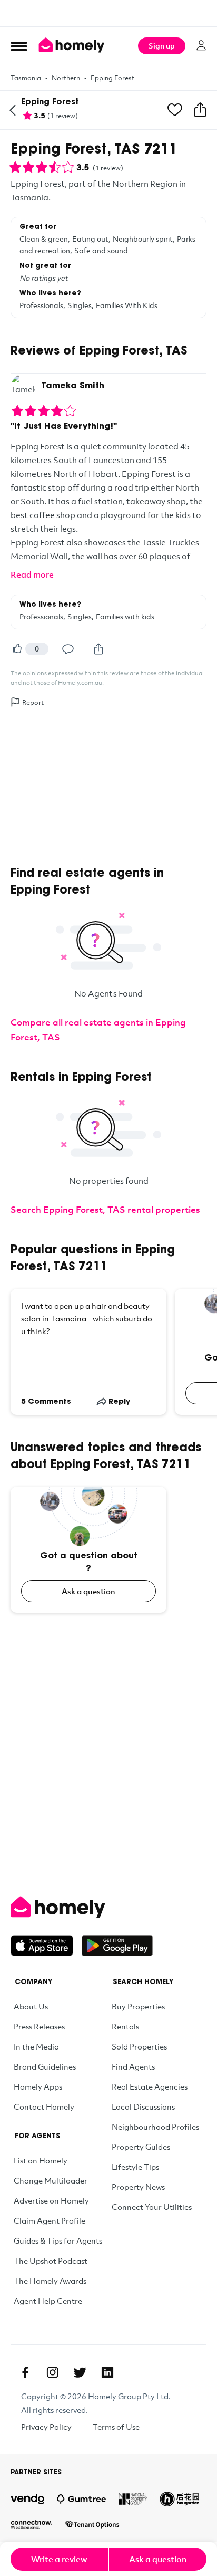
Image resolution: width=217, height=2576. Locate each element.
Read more (32, 574)
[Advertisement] (108, 13)
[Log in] (201, 45)
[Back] (13, 110)
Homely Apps (38, 2086)
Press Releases (39, 2026)
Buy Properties (138, 2006)
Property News (138, 2187)
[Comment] (68, 649)
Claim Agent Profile (50, 2220)
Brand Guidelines (45, 2066)
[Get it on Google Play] (117, 1946)
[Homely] (108, 1907)
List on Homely (41, 2160)
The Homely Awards (50, 2281)
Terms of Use (116, 2427)
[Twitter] (80, 2372)
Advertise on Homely (51, 2200)
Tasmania (26, 78)
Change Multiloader (51, 2180)
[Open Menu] (19, 46)
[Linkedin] (107, 2372)
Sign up (162, 46)
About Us (31, 2006)
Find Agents (133, 2066)
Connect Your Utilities (152, 2207)
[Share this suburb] (200, 110)
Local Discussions (143, 2106)
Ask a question (88, 1591)
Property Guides (141, 2147)
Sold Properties (139, 2046)
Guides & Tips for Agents (58, 2240)
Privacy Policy (46, 2427)
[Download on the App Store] (46, 1946)
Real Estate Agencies (150, 2086)
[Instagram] (53, 2372)
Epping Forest (112, 78)
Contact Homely (44, 2106)
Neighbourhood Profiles (155, 2127)
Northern (66, 78)
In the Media (36, 2046)
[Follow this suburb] (175, 110)
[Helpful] (17, 649)
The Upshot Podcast (51, 2261)
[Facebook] (25, 2372)
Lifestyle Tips (135, 2167)
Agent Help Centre (48, 2301)
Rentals (125, 2026)
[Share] (98, 649)
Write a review (59, 2559)
